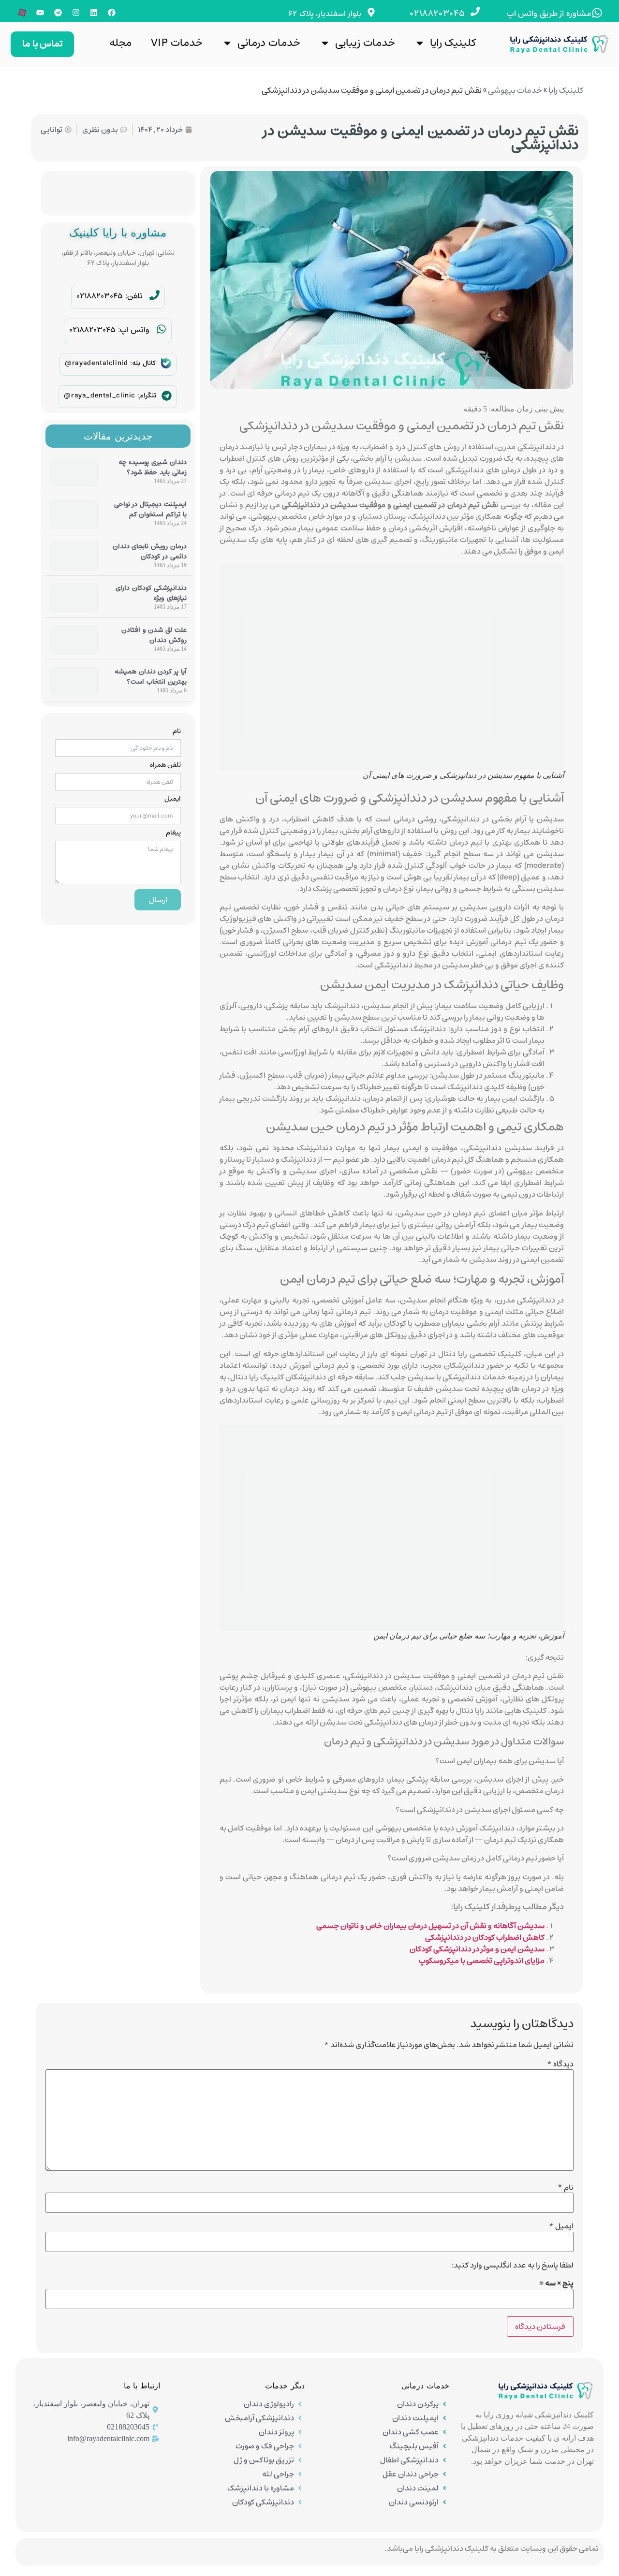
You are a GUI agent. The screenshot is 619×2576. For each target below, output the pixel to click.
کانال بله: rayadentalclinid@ (110, 363)
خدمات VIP (177, 43)
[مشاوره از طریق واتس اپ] (597, 13)
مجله (120, 43)
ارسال (158, 900)
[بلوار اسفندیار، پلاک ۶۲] (371, 12)
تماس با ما (42, 44)
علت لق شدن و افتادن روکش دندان (154, 635)
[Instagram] (76, 13)
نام (177, 731)
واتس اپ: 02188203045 (109, 330)
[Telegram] (58, 13)
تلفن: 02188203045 (110, 296)
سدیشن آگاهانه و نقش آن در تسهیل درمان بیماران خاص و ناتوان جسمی (430, 1926)
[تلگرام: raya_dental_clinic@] (167, 396)
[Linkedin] (94, 13)
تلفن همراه (165, 765)
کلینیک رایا (453, 43)
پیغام (173, 833)
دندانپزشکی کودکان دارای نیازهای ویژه (151, 593)
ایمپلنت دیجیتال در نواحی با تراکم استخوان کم (150, 509)
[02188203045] (475, 11)
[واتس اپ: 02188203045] (161, 329)
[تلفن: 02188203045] (155, 295)
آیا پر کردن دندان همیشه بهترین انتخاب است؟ (150, 677)
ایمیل (173, 799)
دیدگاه (560, 2064)
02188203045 (437, 14)
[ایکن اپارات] (22, 13)
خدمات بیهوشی (515, 90)
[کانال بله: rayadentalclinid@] (166, 363)
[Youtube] (40, 13)
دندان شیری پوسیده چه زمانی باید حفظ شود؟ (153, 467)
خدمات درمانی (269, 43)
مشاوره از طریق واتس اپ (549, 14)
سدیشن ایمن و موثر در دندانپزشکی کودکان (477, 1949)
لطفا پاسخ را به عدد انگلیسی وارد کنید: (513, 2265)
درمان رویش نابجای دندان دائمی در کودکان (150, 551)
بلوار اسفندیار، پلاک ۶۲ (325, 14)
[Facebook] (112, 13)
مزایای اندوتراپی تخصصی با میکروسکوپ (482, 1961)
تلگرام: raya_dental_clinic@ (110, 395)
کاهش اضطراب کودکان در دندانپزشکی (485, 1937)
